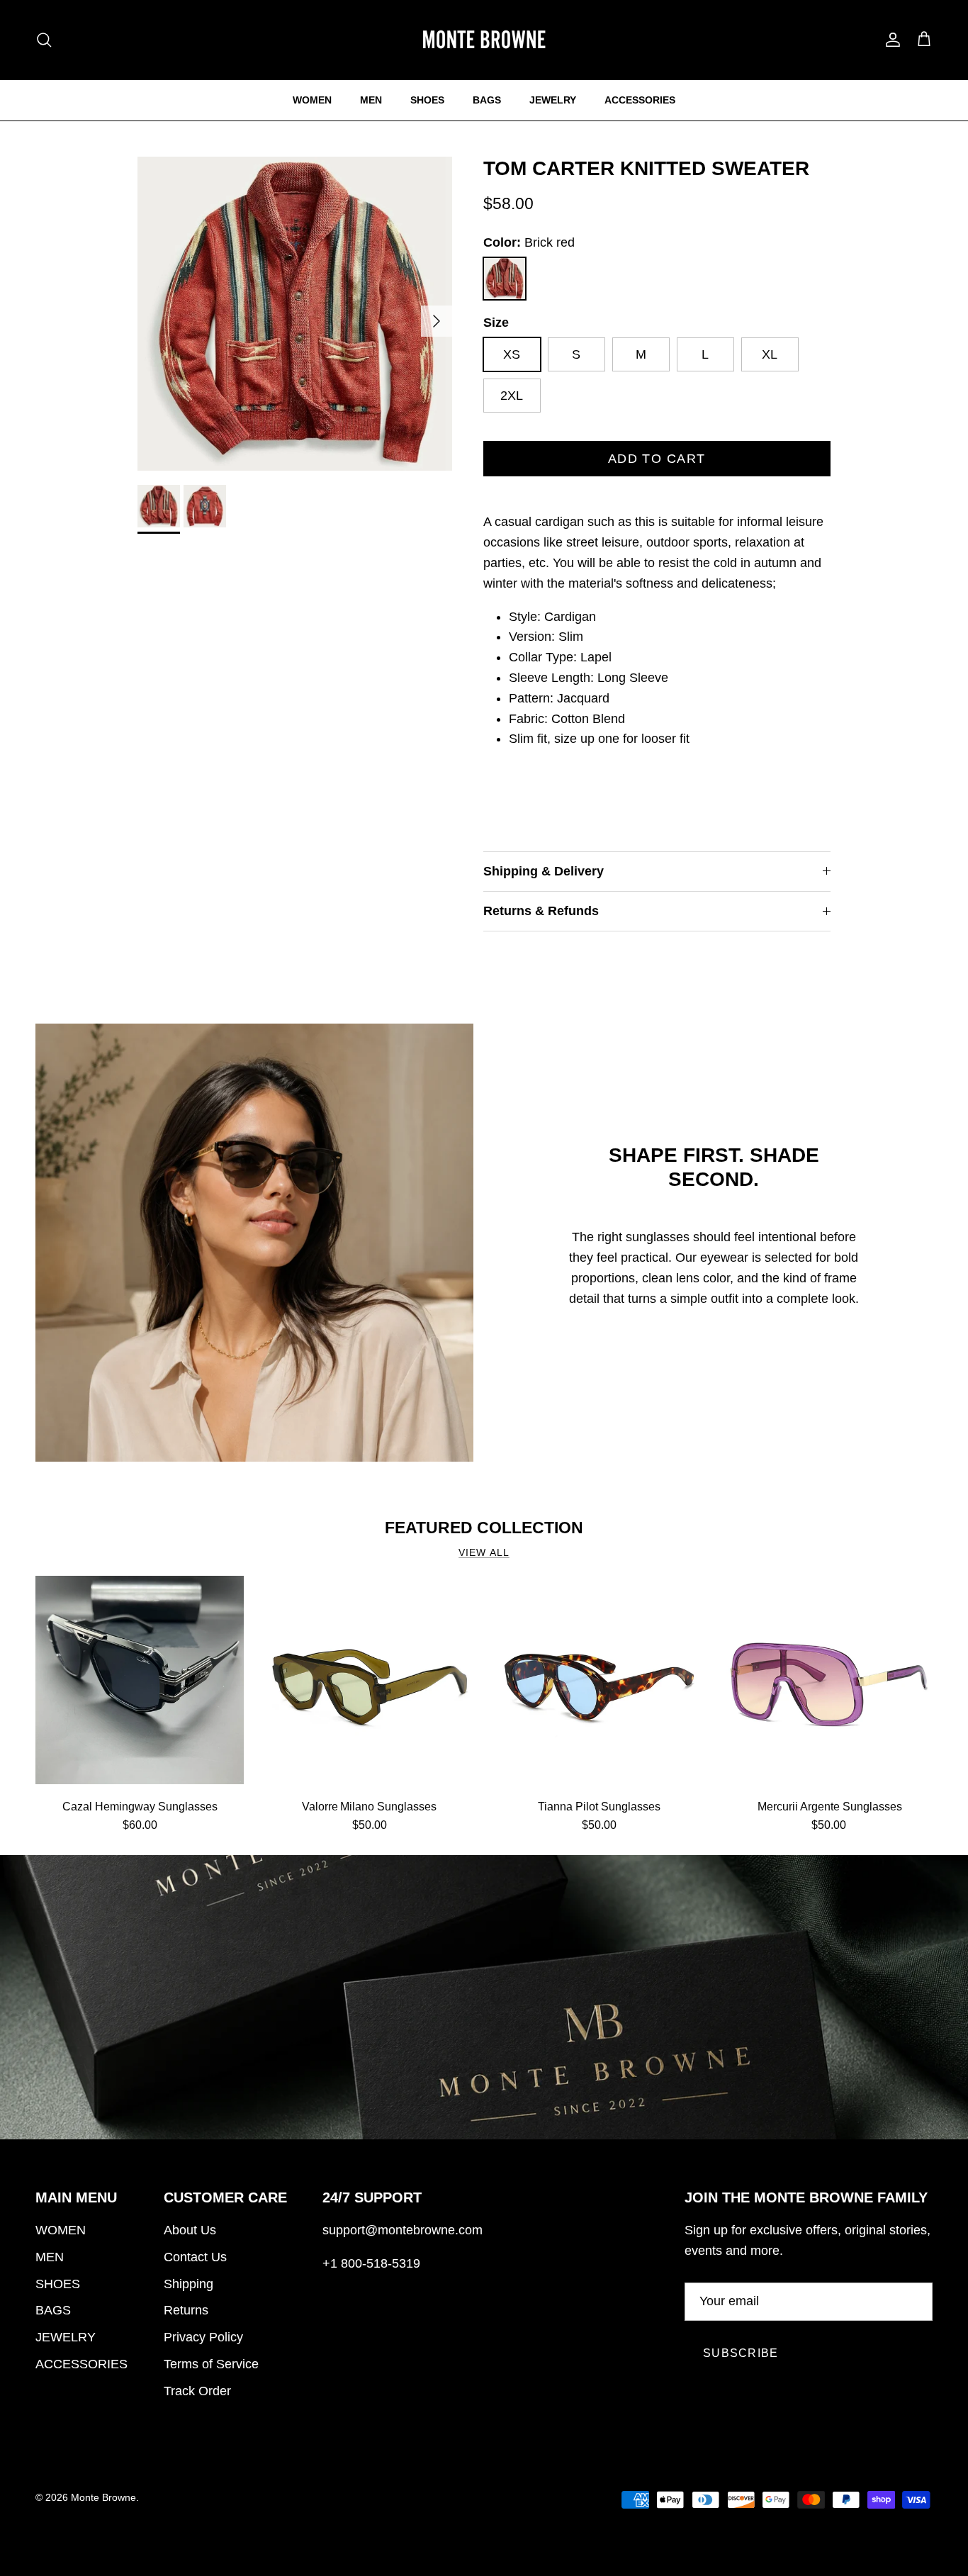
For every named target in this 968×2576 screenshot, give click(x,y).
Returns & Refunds (541, 911)
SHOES (427, 100)
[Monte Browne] (484, 40)
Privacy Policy (203, 2337)
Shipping (188, 2284)
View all (484, 1553)
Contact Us (195, 2257)
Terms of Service (211, 2364)
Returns (186, 2310)
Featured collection (484, 1528)
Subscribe (741, 2353)
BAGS (487, 100)
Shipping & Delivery (544, 871)
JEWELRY (553, 100)
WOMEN (312, 100)
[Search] (44, 40)
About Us (190, 2230)
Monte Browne (103, 2497)
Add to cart (657, 459)
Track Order (197, 2391)
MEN (371, 100)
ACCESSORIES (640, 100)
